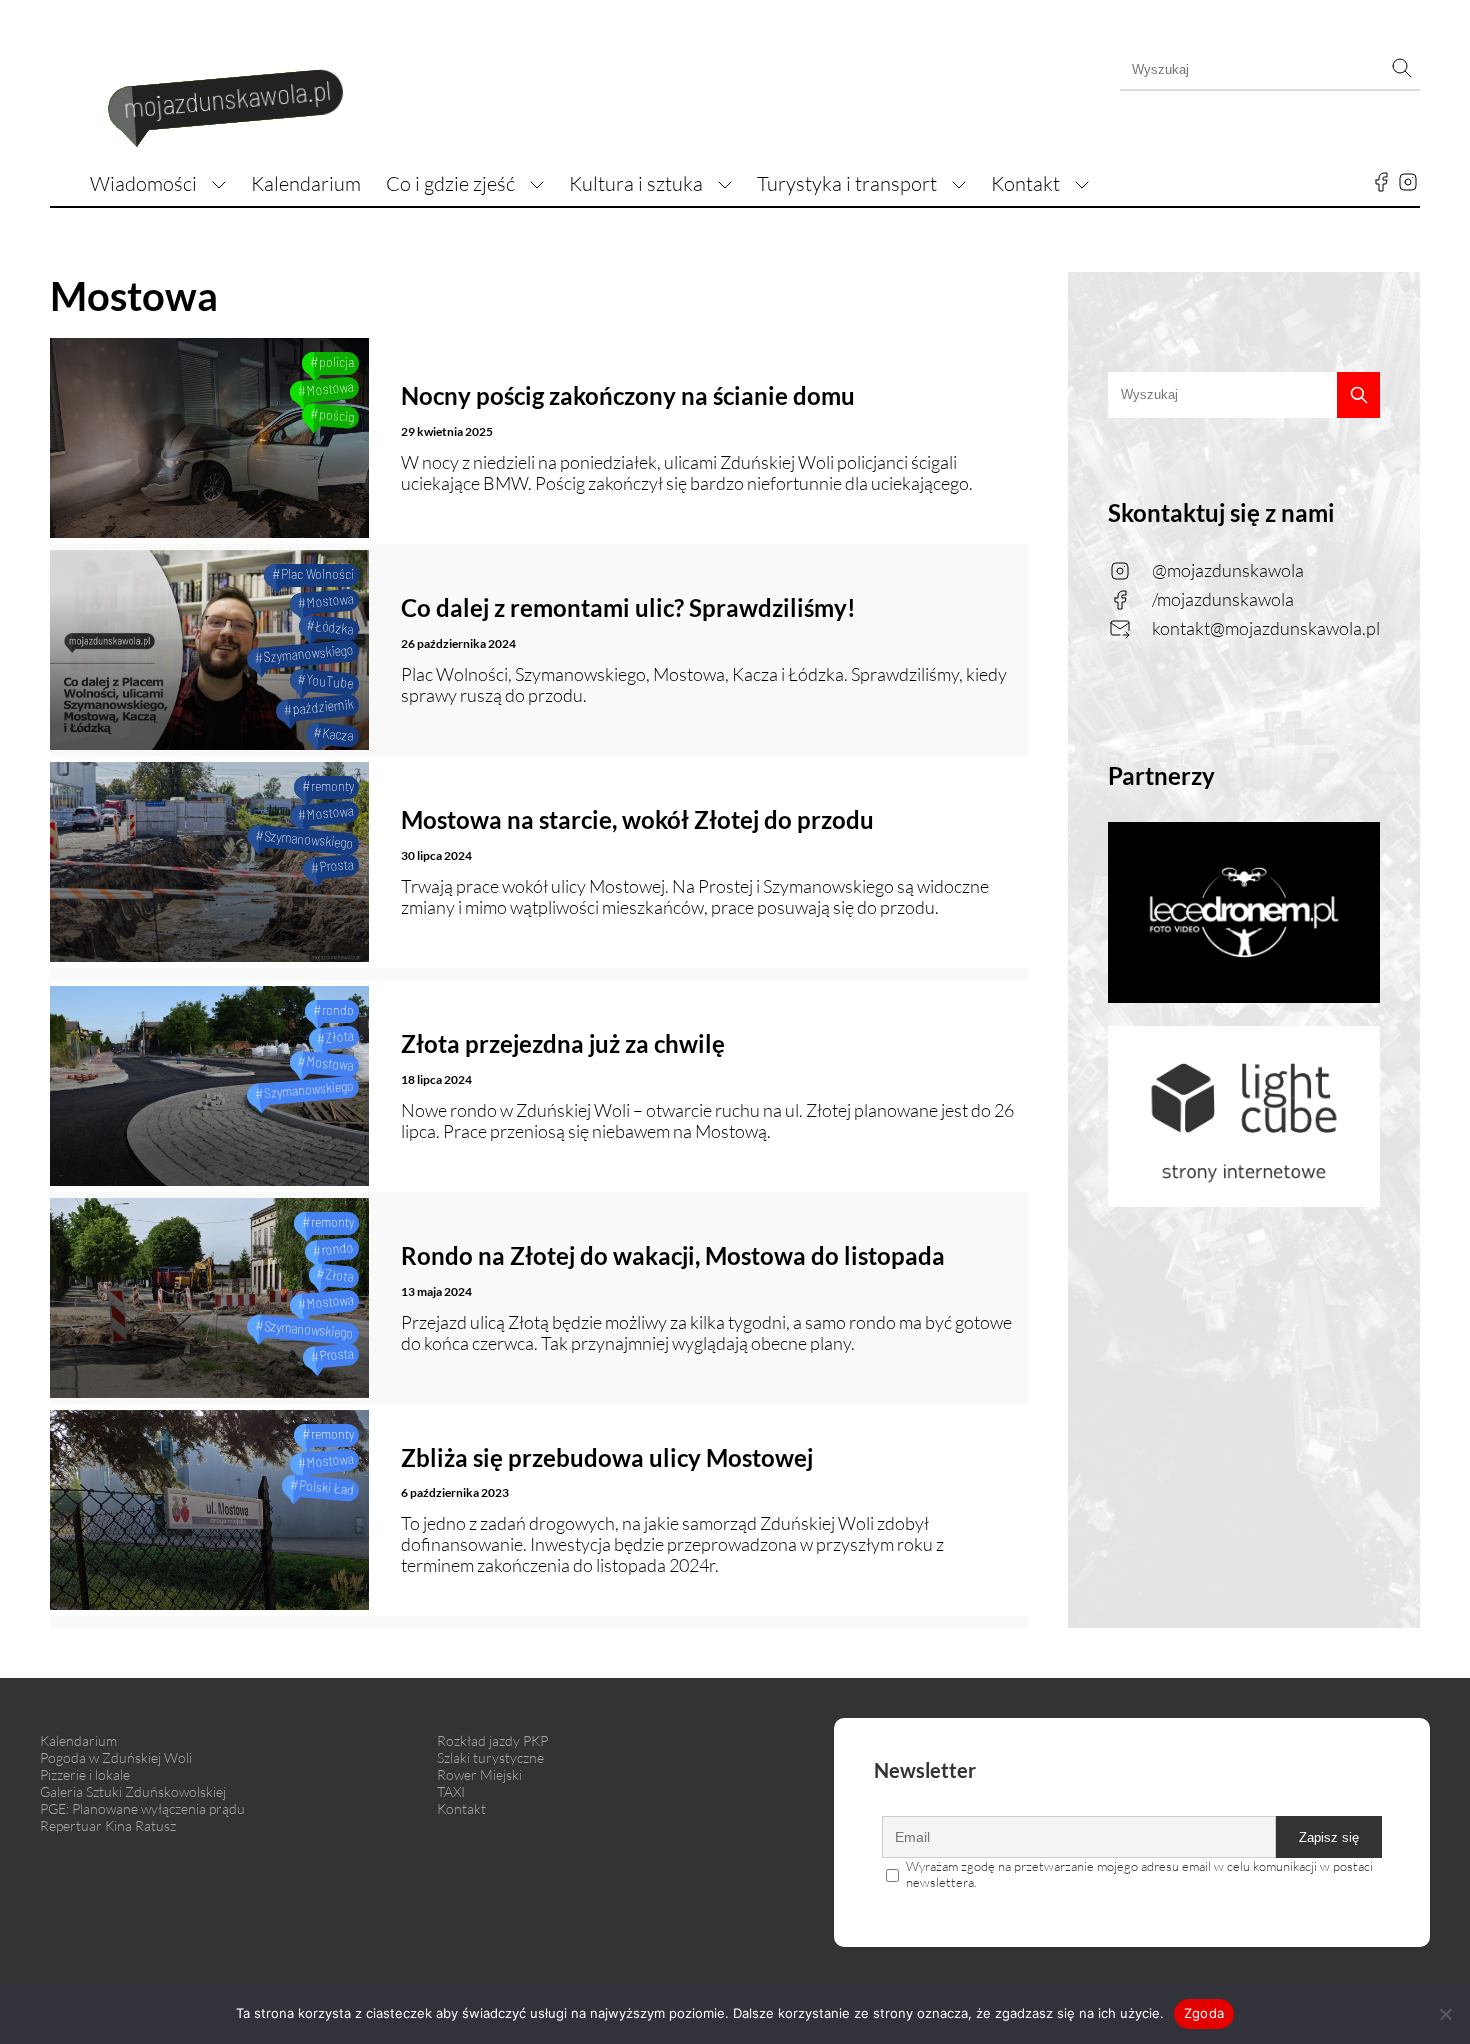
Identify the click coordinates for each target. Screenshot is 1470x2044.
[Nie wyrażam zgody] (1445, 2014)
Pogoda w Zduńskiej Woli (116, 1757)
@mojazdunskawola (1228, 570)
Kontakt (1025, 183)
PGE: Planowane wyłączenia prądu (142, 1808)
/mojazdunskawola (1223, 599)
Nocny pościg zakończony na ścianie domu (628, 395)
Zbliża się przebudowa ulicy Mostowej (607, 1457)
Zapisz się (1329, 1837)
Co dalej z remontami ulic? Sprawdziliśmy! (628, 607)
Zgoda (1204, 2013)
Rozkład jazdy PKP (492, 1740)
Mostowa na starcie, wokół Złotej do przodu (637, 819)
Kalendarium (306, 183)
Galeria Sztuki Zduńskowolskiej (133, 1791)
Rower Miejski (479, 1774)
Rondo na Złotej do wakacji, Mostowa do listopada (673, 1255)
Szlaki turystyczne (490, 1757)
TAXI (451, 1791)
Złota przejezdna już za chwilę (563, 1043)
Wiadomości (143, 183)
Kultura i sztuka (636, 183)
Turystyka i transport (847, 183)
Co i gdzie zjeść (450, 183)
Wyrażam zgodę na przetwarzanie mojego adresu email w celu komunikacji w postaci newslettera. (1139, 1874)
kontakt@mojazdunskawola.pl (1266, 628)
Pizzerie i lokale (85, 1774)
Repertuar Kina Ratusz (108, 1825)
